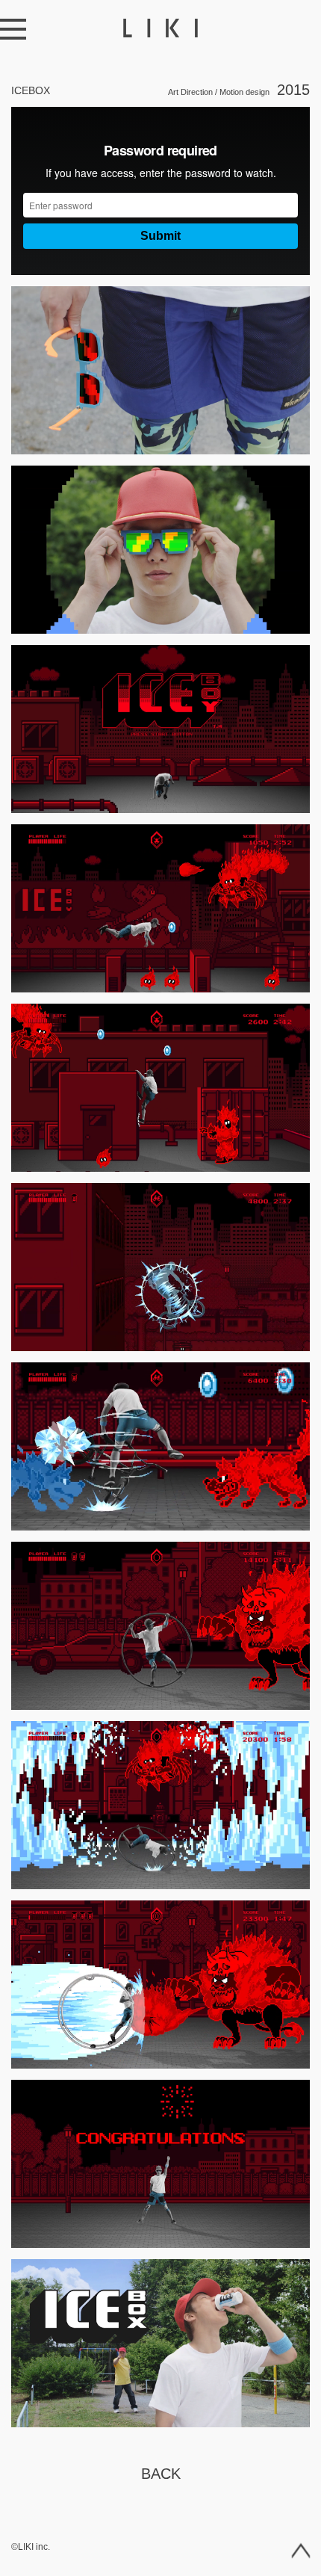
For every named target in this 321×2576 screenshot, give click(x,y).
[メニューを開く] (13, 29)
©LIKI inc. (31, 2547)
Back (161, 2474)
